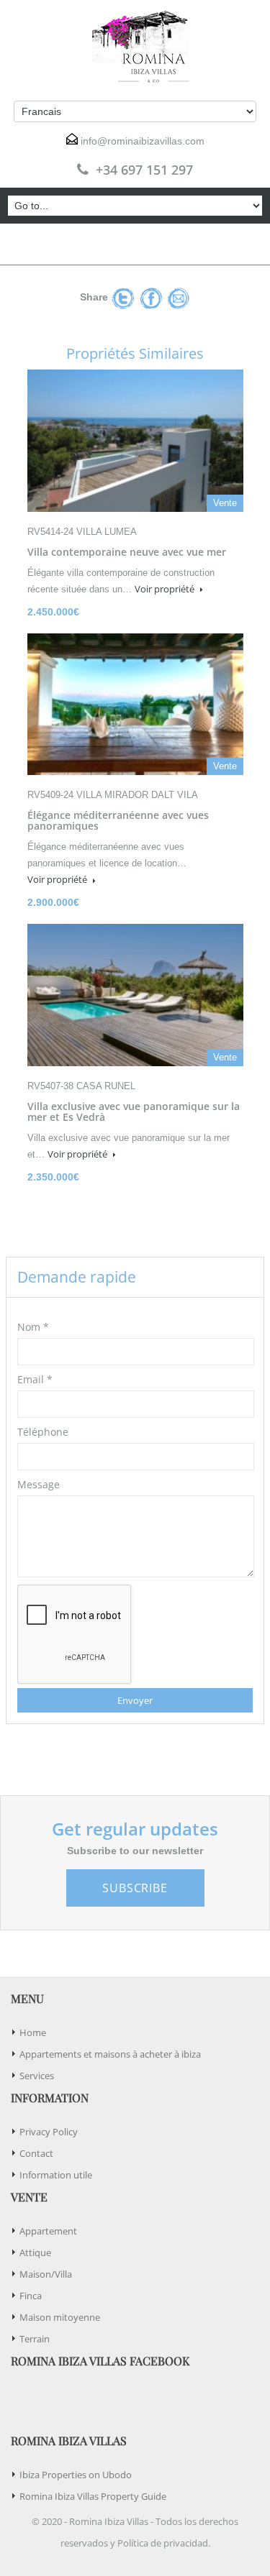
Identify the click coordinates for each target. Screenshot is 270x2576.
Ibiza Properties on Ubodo (76, 2475)
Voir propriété (166, 589)
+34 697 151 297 (144, 170)
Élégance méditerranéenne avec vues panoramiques (118, 820)
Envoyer (135, 1700)
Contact (36, 2153)
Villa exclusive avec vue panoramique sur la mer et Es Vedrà (134, 1111)
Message (39, 1484)
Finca (31, 2296)
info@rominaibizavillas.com (143, 141)
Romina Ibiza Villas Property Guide (93, 2496)
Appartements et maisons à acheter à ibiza (110, 2054)
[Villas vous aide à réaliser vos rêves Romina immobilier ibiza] (135, 47)
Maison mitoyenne (60, 2317)
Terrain (35, 2339)
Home (33, 2032)
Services (37, 2076)
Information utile (56, 2175)
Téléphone (43, 1432)
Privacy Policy (49, 2132)
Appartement (48, 2231)
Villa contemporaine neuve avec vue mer (127, 552)
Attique (35, 2252)
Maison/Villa (46, 2274)
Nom (33, 1327)
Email (35, 1379)
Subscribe (135, 1888)
